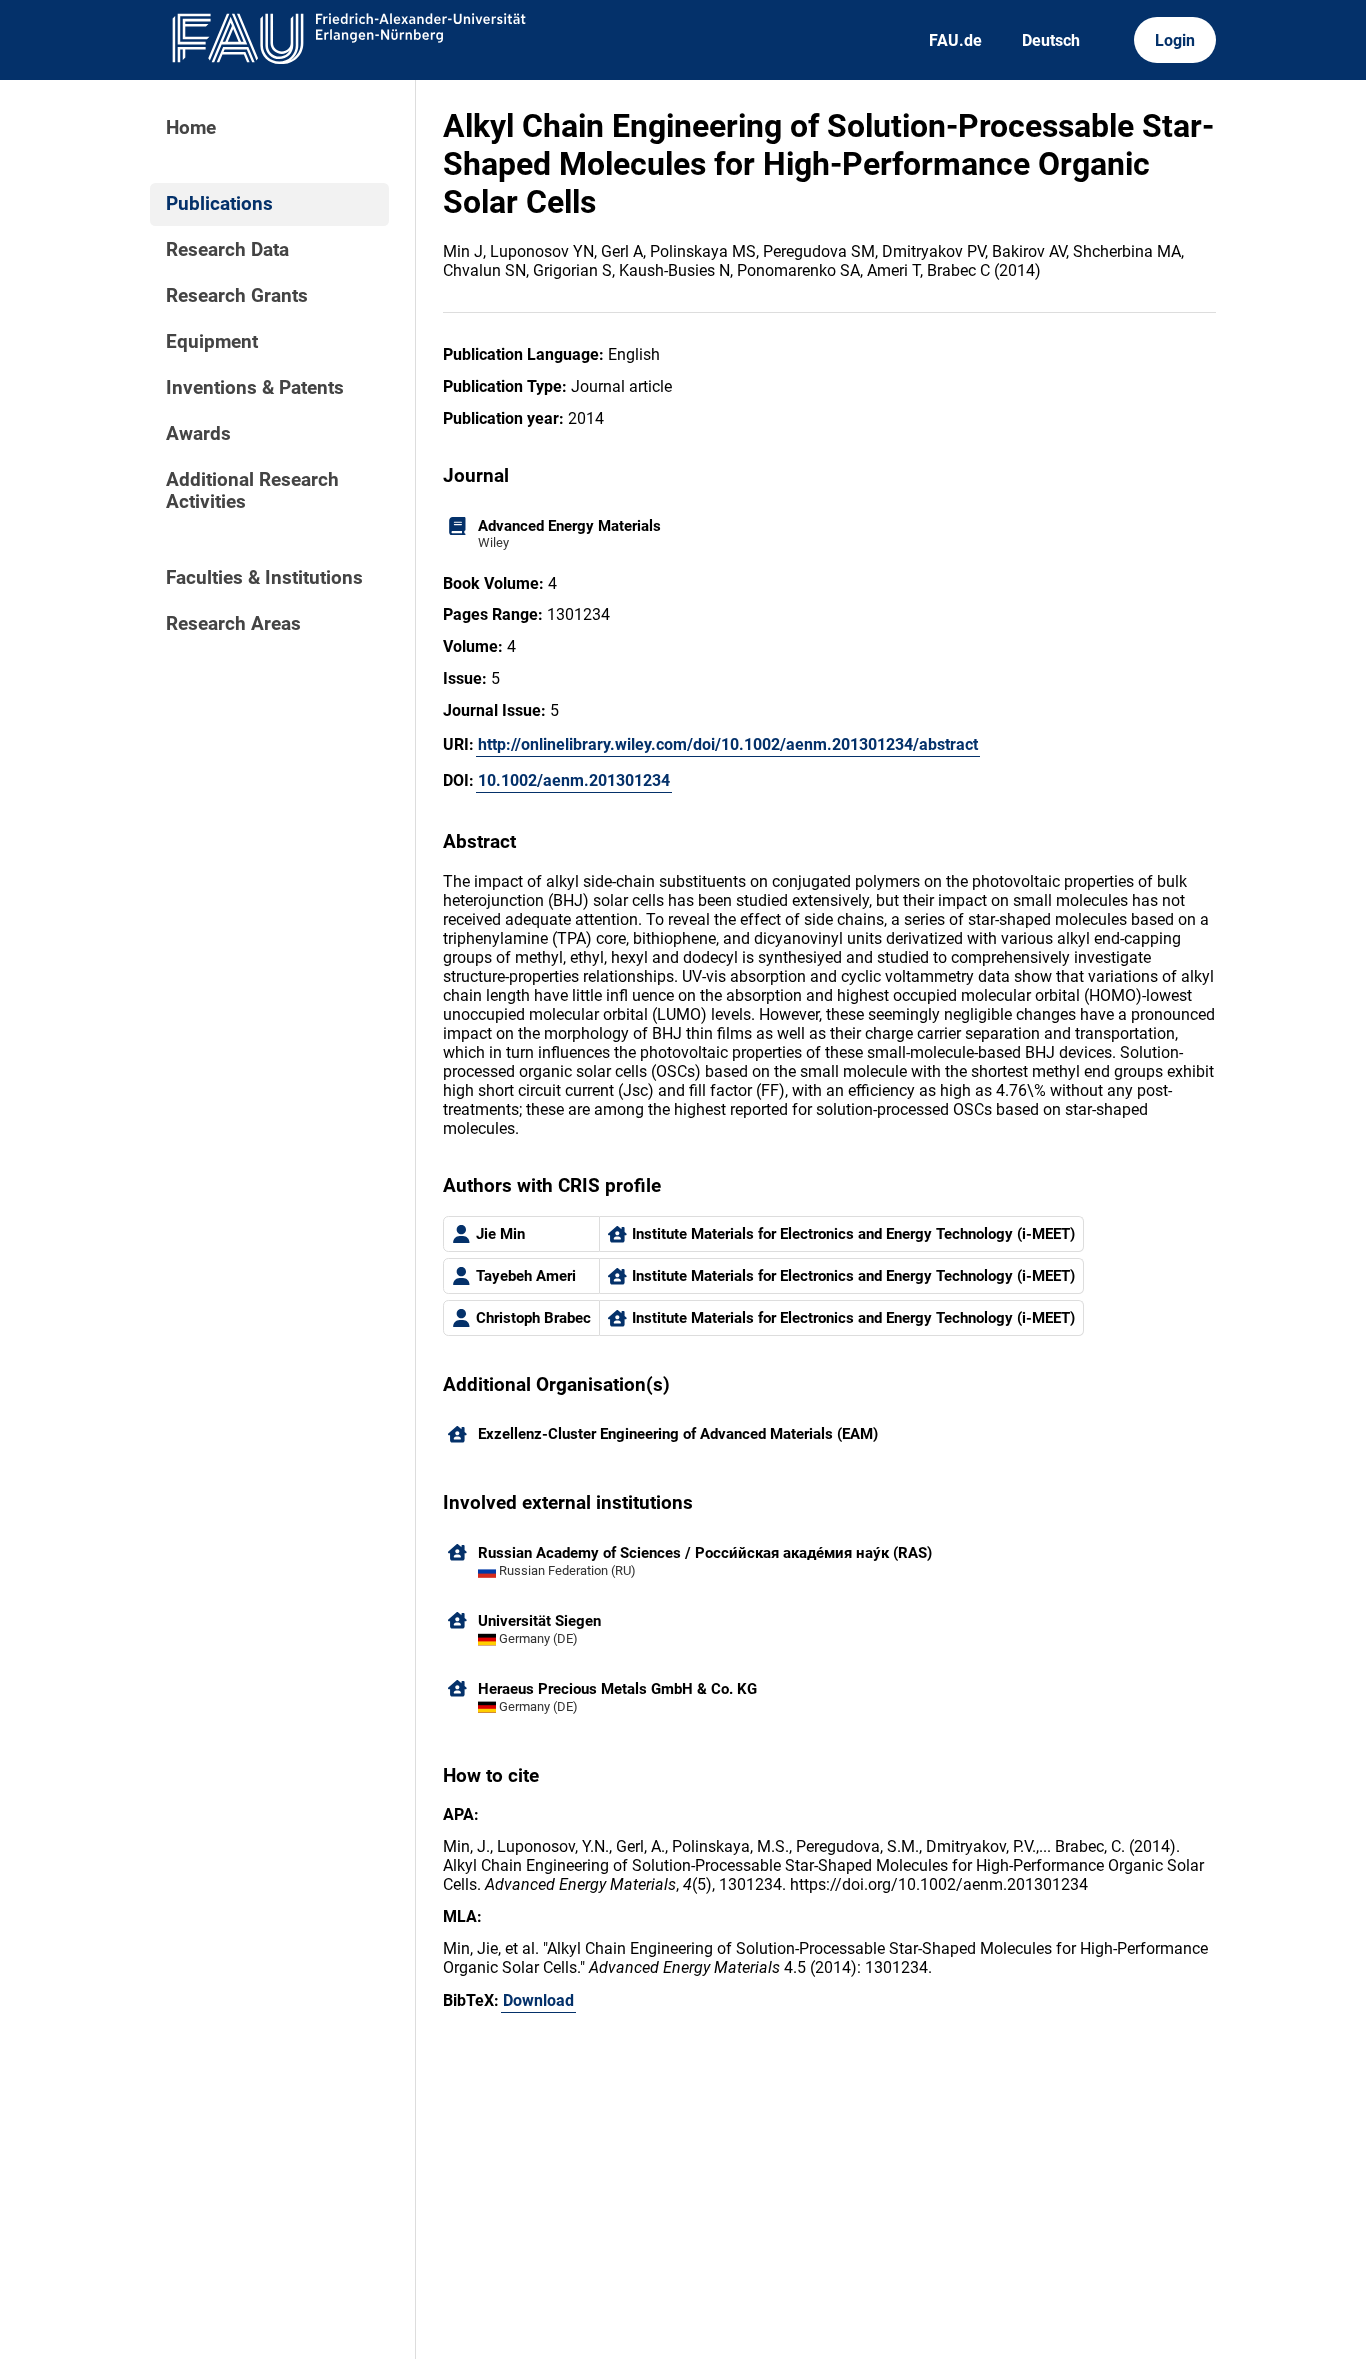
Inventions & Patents (255, 388)
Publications (219, 204)
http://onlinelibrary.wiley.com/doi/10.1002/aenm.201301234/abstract (728, 744)
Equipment (212, 342)
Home (191, 128)
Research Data (227, 250)
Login (1175, 40)
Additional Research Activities (252, 491)
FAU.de (955, 40)
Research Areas (233, 624)
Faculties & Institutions (264, 578)
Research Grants (237, 296)
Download (538, 2000)
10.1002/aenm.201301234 (574, 780)
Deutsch (1051, 40)
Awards (198, 434)
